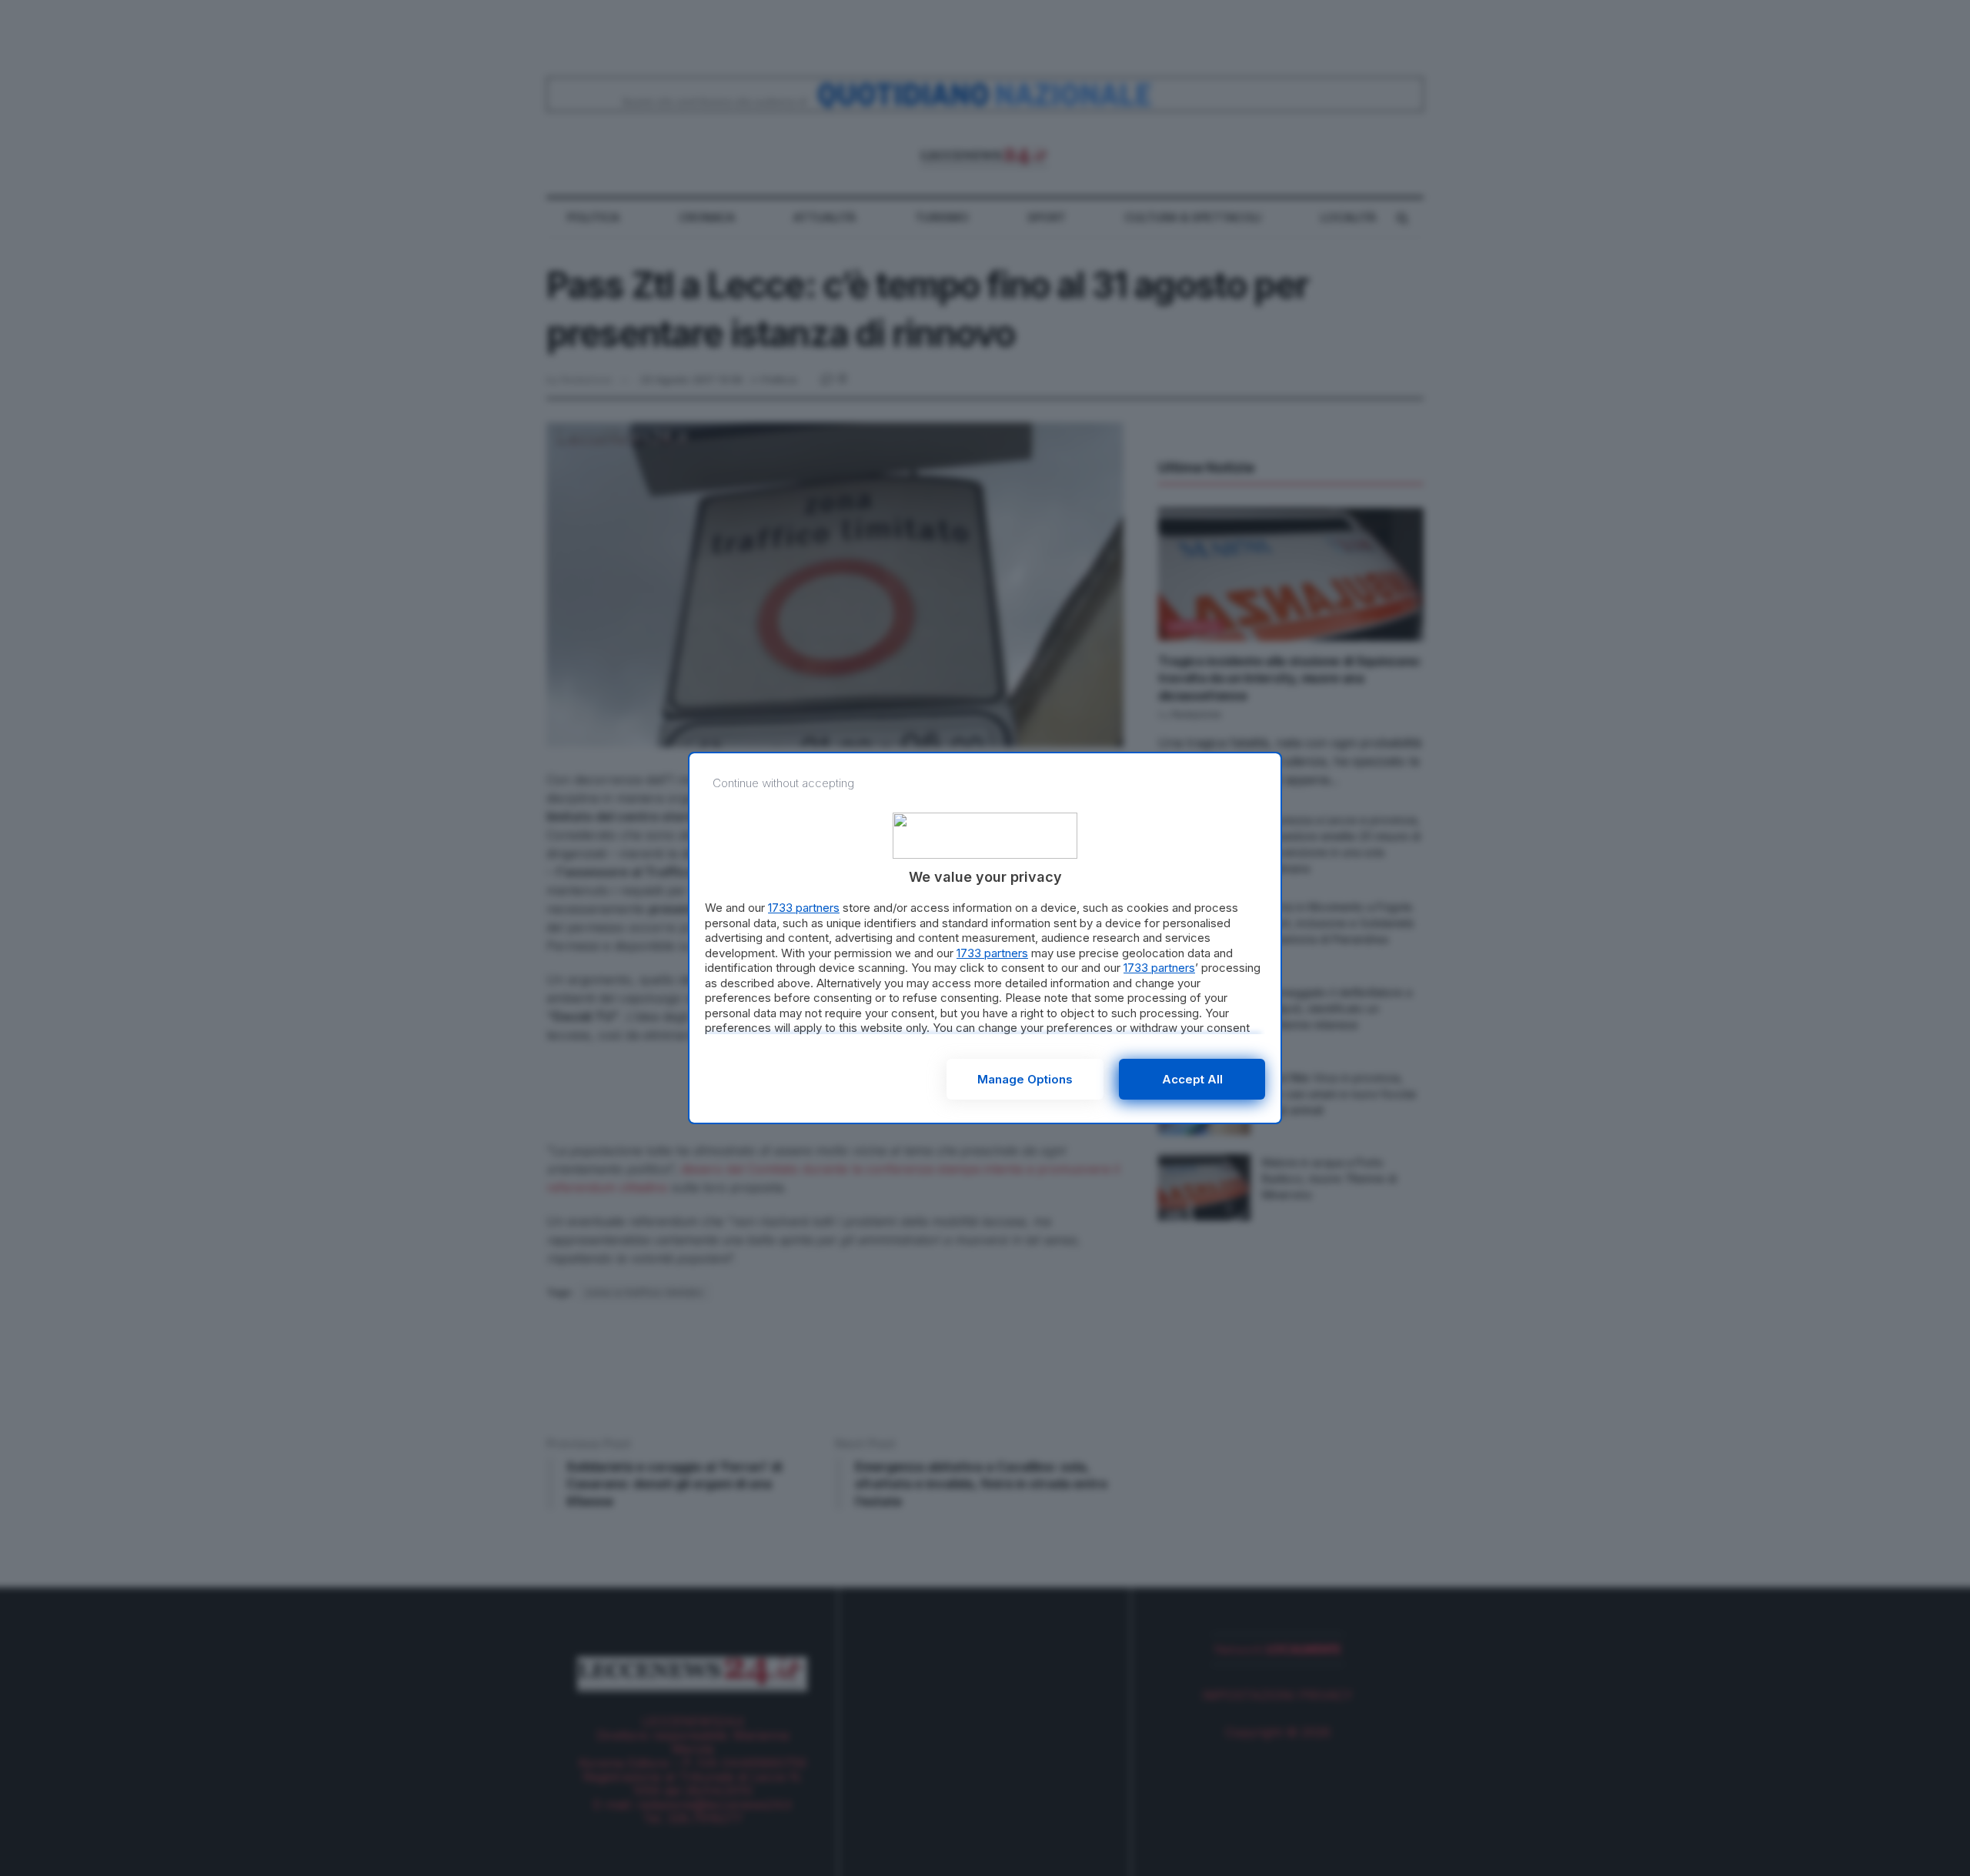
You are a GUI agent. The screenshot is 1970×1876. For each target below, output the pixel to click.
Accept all (1192, 1079)
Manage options (1025, 1079)
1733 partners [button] (804, 908)
